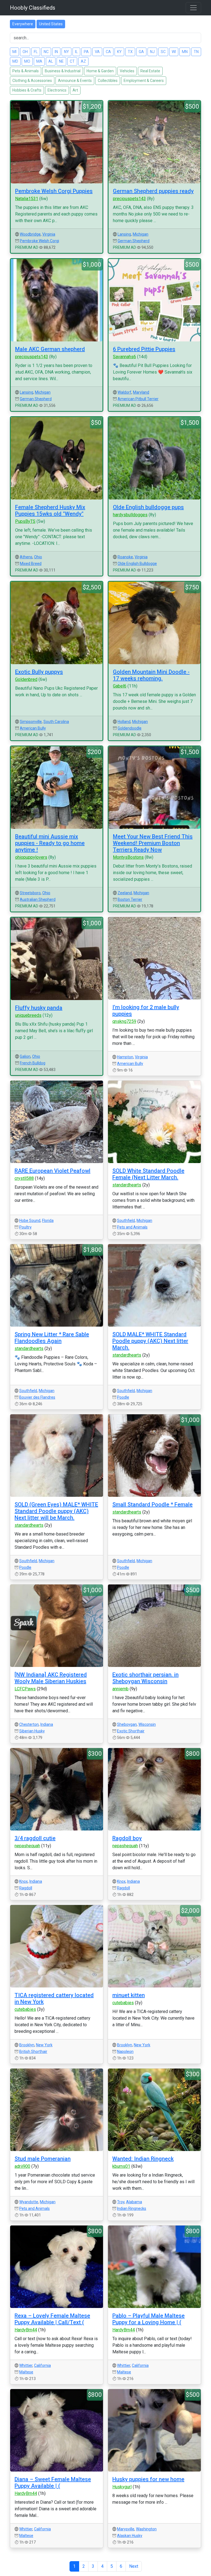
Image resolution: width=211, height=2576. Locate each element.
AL (51, 61)
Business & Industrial (63, 71)
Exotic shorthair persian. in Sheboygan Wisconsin (145, 1678)
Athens (26, 557)
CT (72, 61)
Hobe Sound (30, 1221)
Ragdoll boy (127, 1838)
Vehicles (127, 71)
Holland (124, 722)
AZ (83, 61)
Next (134, 2566)
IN (56, 52)
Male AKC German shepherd (50, 349)
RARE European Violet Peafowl (52, 1171)
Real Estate (150, 71)
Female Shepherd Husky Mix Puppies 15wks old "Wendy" (50, 510)
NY (66, 52)
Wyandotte (29, 2202)
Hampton (125, 1057)
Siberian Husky (32, 1731)
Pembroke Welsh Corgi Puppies (54, 191)
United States (51, 24)
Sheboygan (127, 1724)
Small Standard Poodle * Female (152, 1504)
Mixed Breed (31, 564)
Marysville (126, 2529)
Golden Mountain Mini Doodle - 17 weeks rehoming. (151, 675)
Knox (23, 1881)
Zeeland (125, 893)
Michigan (141, 234)
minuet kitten (129, 1995)
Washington (146, 2529)
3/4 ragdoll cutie (35, 1838)
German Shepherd (134, 241)
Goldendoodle (130, 728)
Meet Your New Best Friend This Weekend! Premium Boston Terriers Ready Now (153, 843)
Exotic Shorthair (131, 1731)
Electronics (57, 90)
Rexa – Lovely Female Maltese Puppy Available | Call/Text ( (52, 2319)
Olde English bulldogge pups (148, 507)
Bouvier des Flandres (37, 1397)
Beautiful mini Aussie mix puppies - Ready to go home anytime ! (50, 843)
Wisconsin (147, 1724)
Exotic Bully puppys (39, 672)
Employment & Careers (144, 81)
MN (185, 52)
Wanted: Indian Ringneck (143, 2159)
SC (163, 52)
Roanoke (125, 557)
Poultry (25, 1227)
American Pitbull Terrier (138, 399)
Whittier (26, 2365)
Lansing (124, 234)
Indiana (47, 1724)
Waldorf (124, 392)
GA (141, 52)
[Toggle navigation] (193, 8)
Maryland (141, 392)
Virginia (49, 234)
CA (108, 52)
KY (119, 52)
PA (86, 52)
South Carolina (56, 722)
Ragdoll (26, 1888)
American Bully (33, 728)
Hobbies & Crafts (27, 90)
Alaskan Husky (130, 2536)
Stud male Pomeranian (43, 2159)
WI (174, 52)
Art (75, 90)
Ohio (38, 557)
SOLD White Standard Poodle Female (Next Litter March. (148, 1174)
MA (39, 61)
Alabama (134, 2202)
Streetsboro (30, 893)
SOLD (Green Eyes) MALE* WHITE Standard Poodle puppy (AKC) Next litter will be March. (56, 1511)
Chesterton (29, 1724)
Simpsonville (31, 722)
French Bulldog (33, 1063)
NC (46, 52)
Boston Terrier (130, 899)
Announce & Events (75, 81)
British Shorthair (33, 2052)
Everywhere (23, 24)
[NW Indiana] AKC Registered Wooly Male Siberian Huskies (51, 1678)
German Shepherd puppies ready (153, 191)
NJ (152, 52)
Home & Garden (100, 71)
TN (196, 52)
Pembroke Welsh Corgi (39, 241)
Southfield (126, 1221)
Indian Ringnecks (132, 2208)
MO (27, 61)
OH (25, 52)
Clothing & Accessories (32, 81)
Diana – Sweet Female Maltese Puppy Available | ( (53, 2483)
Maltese (26, 2372)
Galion (25, 1056)
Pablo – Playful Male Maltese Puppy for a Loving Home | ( (148, 2319)
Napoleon (125, 2052)
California (42, 2365)
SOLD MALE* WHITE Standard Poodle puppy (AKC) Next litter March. (150, 1341)
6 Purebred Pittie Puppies (144, 349)
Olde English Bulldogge (137, 564)
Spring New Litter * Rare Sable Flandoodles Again (52, 1338)
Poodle (123, 1397)
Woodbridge (30, 234)
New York (44, 2045)
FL (36, 52)
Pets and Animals (132, 1227)
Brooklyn (27, 2045)
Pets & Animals (26, 71)
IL (76, 52)
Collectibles (108, 81)
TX (130, 52)
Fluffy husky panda (39, 1008)
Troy (121, 2202)
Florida (48, 1221)
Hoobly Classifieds (33, 8)
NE (61, 61)
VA (97, 52)
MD (15, 61)
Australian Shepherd (38, 899)
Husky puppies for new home (148, 2479)
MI (14, 52)
